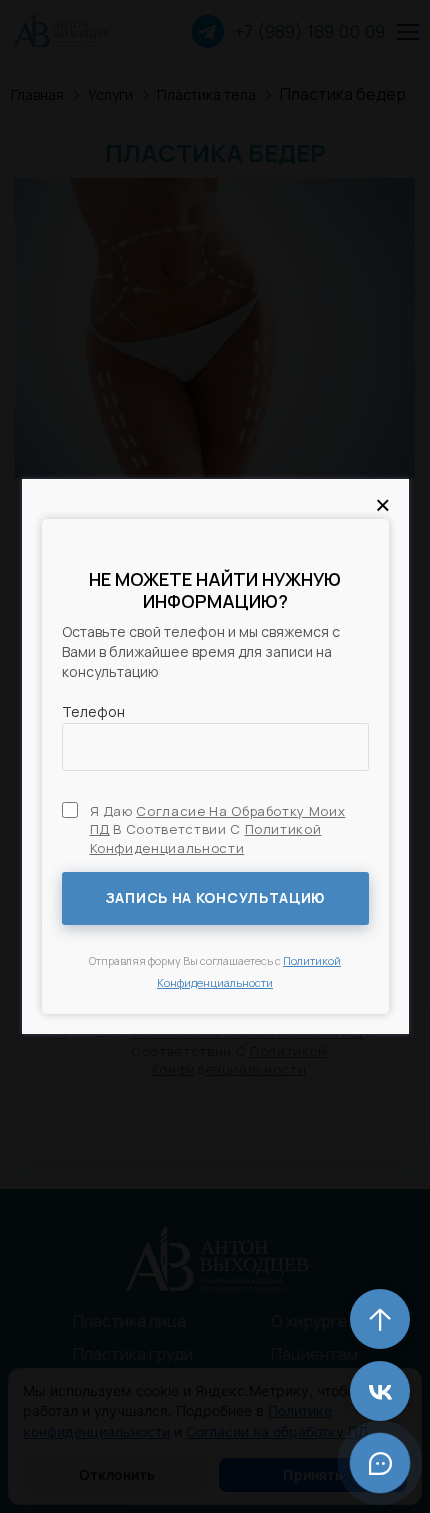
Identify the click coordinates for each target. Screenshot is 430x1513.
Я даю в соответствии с (218, 829)
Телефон (93, 711)
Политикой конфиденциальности (206, 838)
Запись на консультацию (215, 897)
